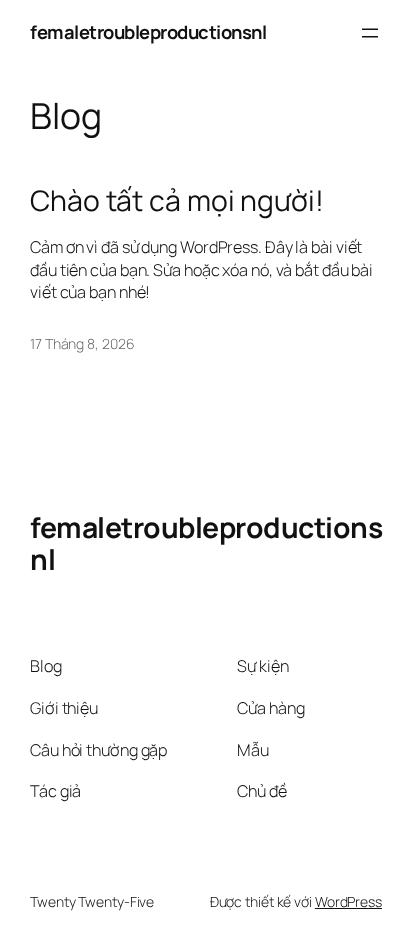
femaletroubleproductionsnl (148, 32)
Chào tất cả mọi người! (177, 201)
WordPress (348, 901)
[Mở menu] (370, 33)
